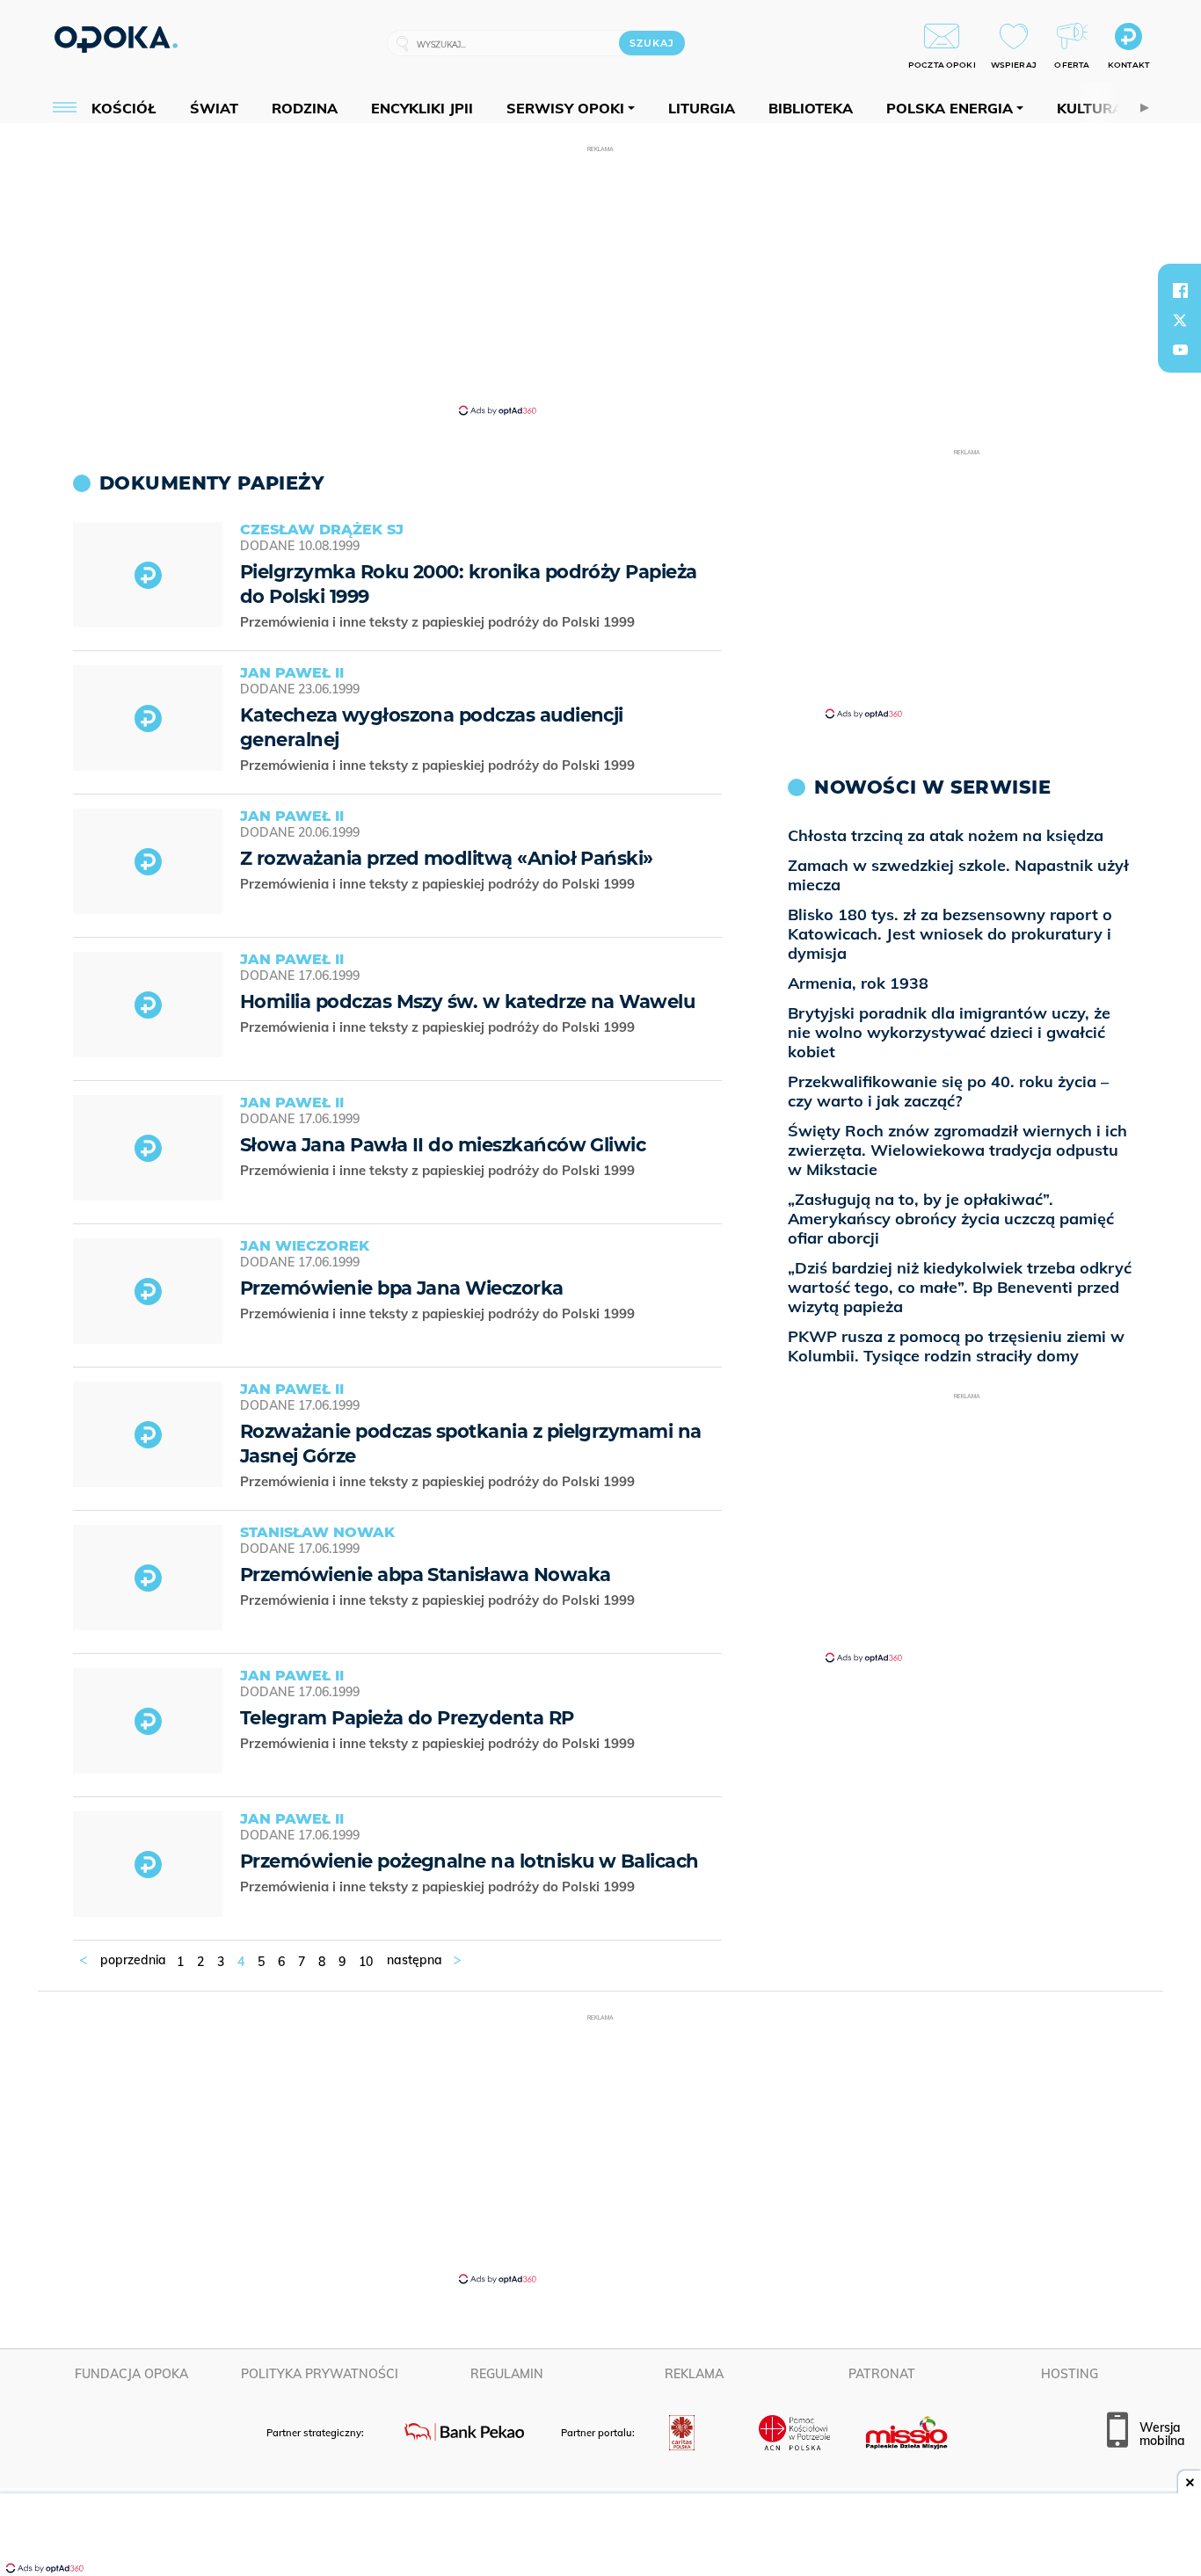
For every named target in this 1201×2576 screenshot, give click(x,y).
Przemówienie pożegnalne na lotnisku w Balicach (469, 1861)
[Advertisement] (600, 279)
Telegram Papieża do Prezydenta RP (407, 1718)
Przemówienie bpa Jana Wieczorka (402, 1288)
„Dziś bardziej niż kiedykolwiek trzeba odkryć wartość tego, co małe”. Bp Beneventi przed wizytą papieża (960, 1287)
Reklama (694, 2374)
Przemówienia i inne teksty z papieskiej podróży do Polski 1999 (439, 622)
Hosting (1070, 2374)
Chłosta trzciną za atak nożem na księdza (946, 835)
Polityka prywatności (320, 2374)
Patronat (882, 2374)
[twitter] (1180, 320)
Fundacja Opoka (131, 2374)
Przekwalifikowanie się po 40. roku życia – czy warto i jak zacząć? (948, 1091)
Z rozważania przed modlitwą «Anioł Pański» (447, 858)
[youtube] (1180, 350)
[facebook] (1180, 290)
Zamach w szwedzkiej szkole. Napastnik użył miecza (958, 875)
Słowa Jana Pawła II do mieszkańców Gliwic (443, 1145)
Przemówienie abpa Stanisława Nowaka (425, 1575)
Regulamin (507, 2374)
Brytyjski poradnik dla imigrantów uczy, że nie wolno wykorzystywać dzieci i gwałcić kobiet (949, 1032)
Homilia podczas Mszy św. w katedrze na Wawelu (467, 1001)
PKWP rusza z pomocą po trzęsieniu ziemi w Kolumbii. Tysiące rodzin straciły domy (956, 1346)
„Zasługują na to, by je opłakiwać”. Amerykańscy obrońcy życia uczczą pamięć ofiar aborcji (951, 1219)
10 (366, 1962)
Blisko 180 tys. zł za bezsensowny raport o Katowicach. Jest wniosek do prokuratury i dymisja (950, 934)
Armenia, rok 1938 (858, 983)
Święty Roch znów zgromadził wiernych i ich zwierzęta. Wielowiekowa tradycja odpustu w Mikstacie (957, 1150)
